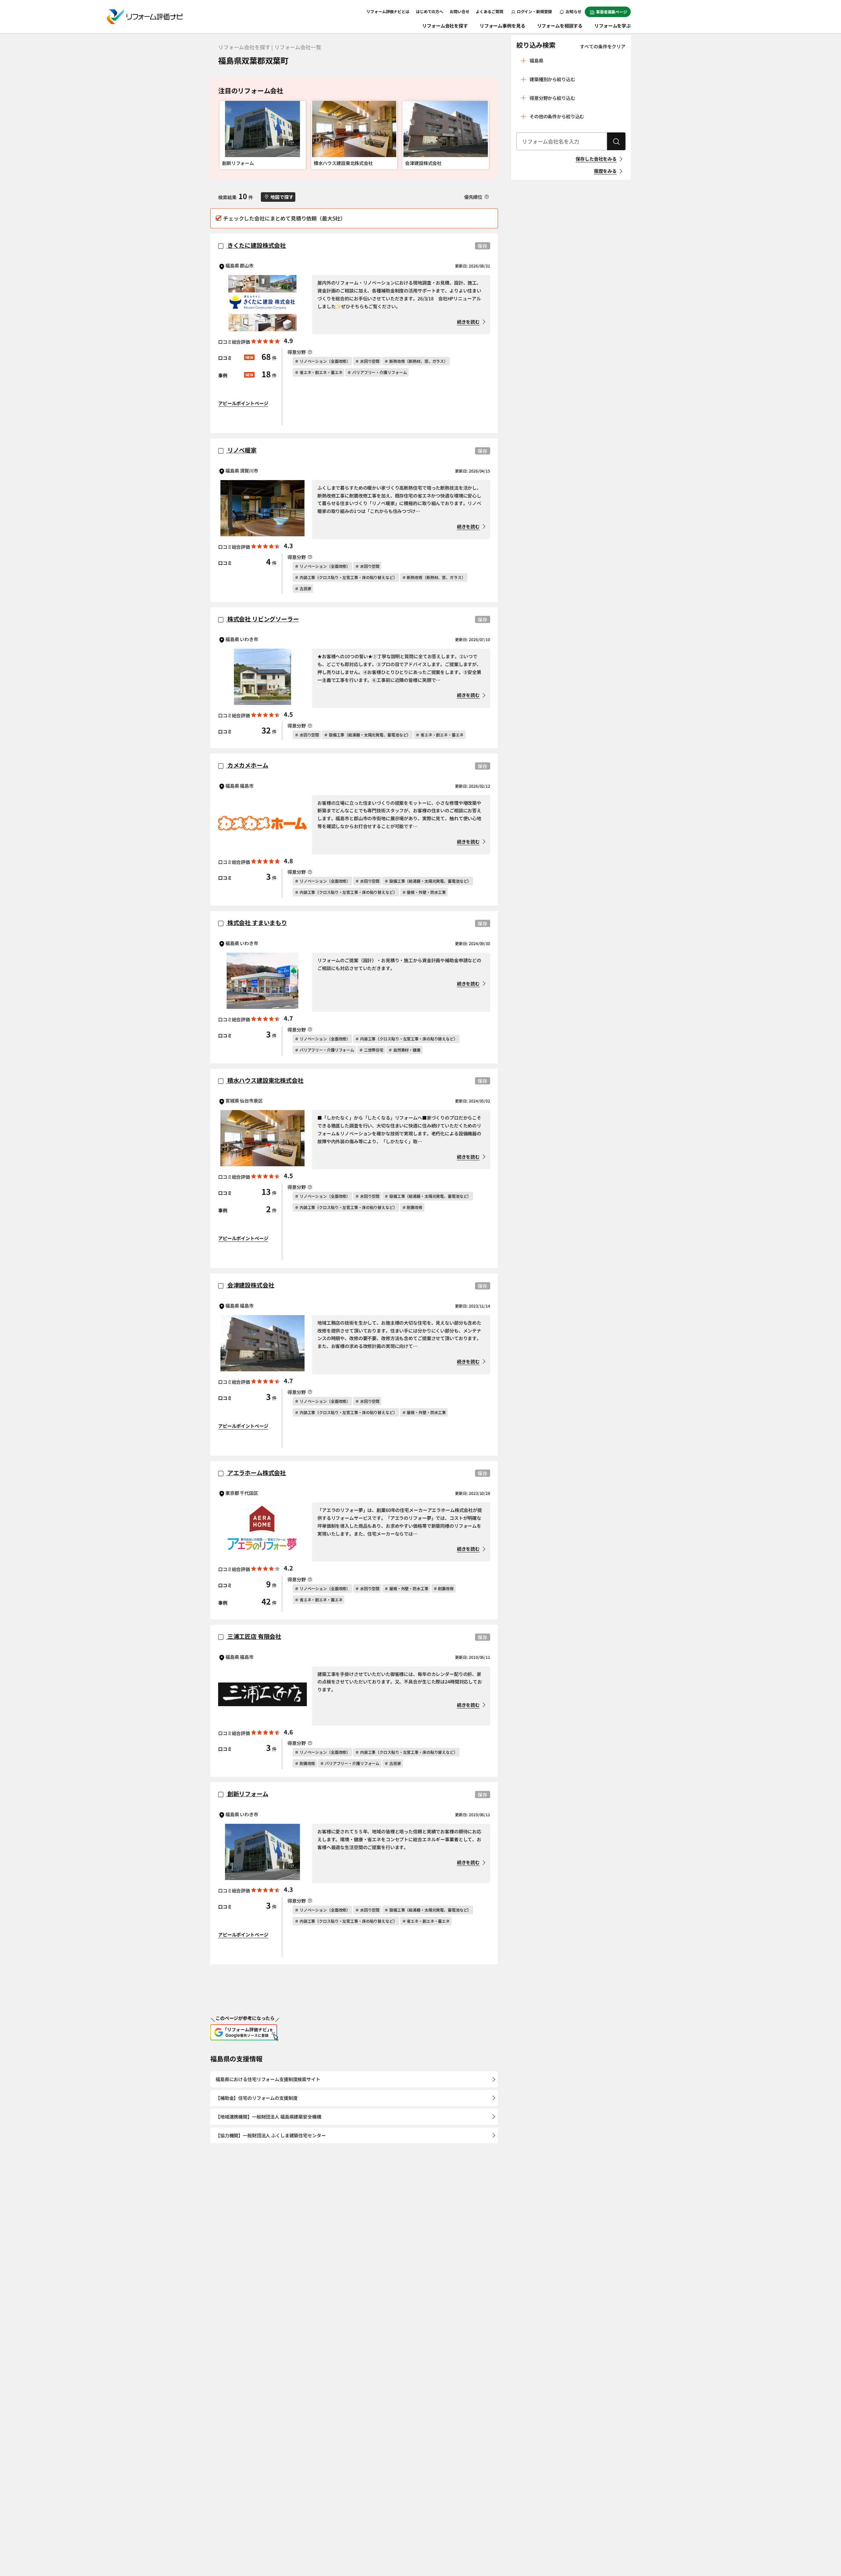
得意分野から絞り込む (552, 98)
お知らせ (573, 11)
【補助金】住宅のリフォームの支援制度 (256, 2098)
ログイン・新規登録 (534, 11)
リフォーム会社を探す (445, 26)
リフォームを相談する (560, 26)
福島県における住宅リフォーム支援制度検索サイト (268, 2079)
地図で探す (282, 197)
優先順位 (474, 197)
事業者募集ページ (612, 12)
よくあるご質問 (489, 11)
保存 (483, 246)
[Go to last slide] (226, 135)
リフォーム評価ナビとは (388, 11)
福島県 (536, 60)
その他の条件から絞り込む (557, 116)
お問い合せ (459, 11)
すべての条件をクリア (603, 46)
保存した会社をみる (596, 159)
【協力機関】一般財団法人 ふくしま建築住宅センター (271, 2135)
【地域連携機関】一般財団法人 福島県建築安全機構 (268, 2117)
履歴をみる (605, 171)
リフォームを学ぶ (613, 26)
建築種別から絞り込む (552, 79)
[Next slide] (482, 135)
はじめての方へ (430, 11)
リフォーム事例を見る (502, 26)
